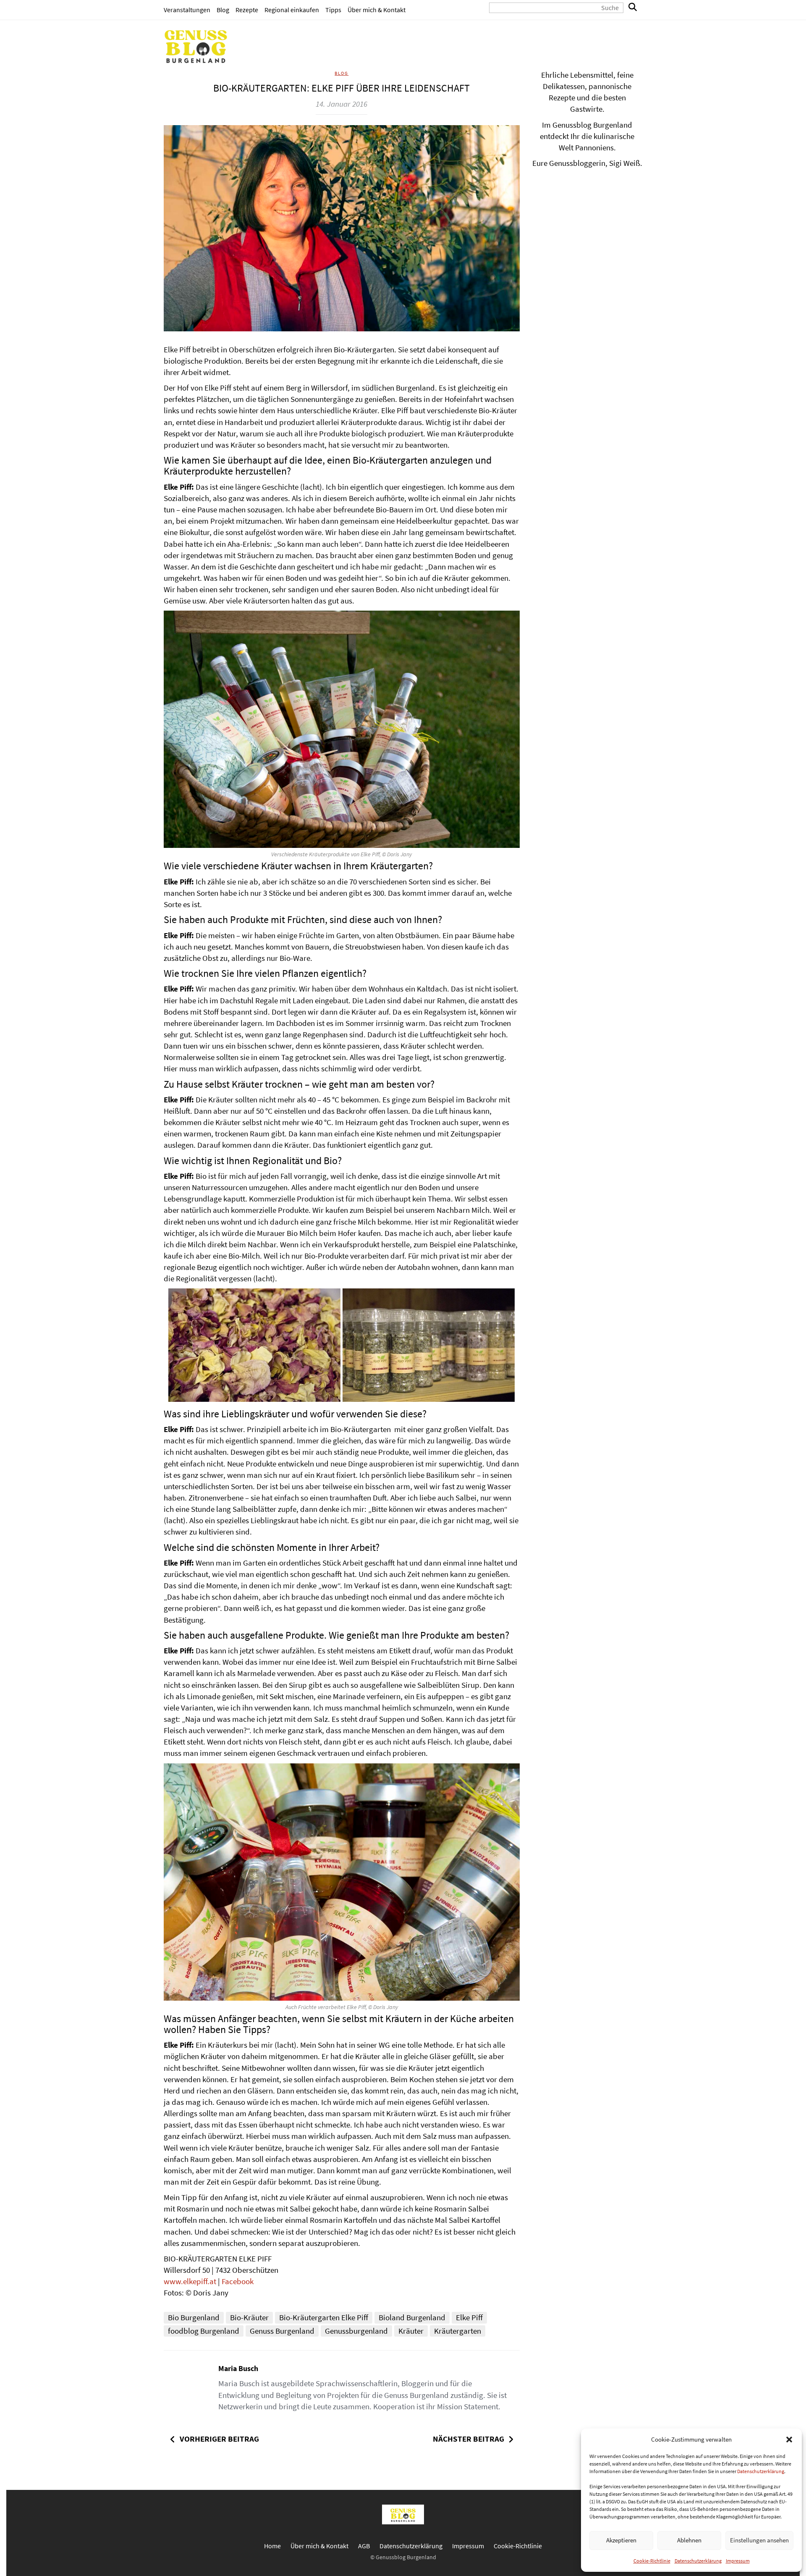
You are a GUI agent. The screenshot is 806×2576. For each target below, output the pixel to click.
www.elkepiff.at (190, 2281)
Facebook (238, 2281)
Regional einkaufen (292, 10)
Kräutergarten (458, 2331)
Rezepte (247, 10)
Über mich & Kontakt (377, 10)
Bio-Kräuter (249, 2317)
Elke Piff (469, 2317)
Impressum (738, 2561)
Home (272, 2546)
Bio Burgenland (194, 2317)
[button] (789, 2440)
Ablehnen (689, 2540)
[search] (633, 8)
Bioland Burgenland (412, 2317)
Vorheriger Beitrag (219, 2439)
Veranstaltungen (187, 10)
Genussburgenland (356, 2331)
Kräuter (411, 2331)
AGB (364, 2546)
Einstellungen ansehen (759, 2540)
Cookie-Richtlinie (652, 2561)
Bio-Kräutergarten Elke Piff (324, 2317)
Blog (223, 10)
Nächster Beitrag (468, 2439)
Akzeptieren (621, 2540)
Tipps (333, 10)
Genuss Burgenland (282, 2331)
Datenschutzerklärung (761, 2471)
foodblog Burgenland (204, 2331)
